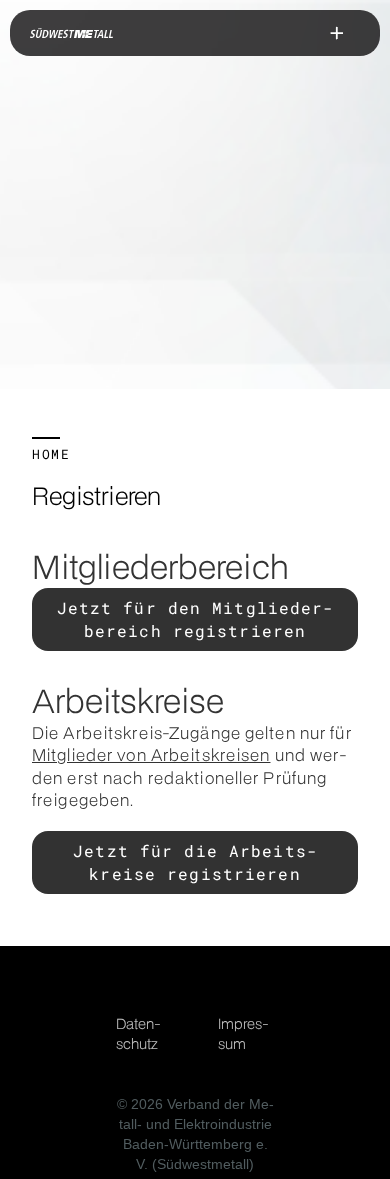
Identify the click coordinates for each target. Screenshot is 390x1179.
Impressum (243, 1033)
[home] (71, 33)
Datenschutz (138, 1033)
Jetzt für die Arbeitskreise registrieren (195, 861)
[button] (337, 33)
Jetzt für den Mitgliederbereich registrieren (195, 618)
